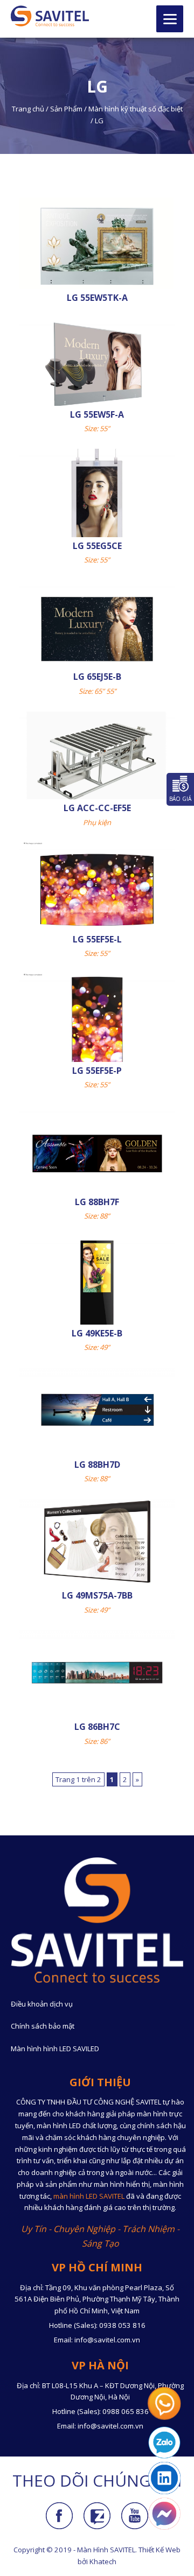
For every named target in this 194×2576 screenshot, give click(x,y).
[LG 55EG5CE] (97, 496)
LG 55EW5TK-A (97, 298)
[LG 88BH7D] (97, 1409)
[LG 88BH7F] (97, 1153)
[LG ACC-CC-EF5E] (97, 759)
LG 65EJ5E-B (97, 677)
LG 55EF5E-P (97, 1071)
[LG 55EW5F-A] (97, 365)
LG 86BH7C (97, 1727)
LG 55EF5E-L (97, 939)
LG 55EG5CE (97, 546)
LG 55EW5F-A (97, 414)
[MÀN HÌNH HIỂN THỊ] (50, 16)
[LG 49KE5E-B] (97, 1284)
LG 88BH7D (97, 1465)
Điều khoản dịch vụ (42, 2004)
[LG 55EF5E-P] (97, 1022)
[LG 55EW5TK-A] (97, 248)
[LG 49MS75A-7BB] (97, 1540)
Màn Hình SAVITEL (106, 2550)
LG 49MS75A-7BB (97, 1595)
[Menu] (170, 19)
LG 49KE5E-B (97, 1333)
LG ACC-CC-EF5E (97, 808)
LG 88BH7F (97, 1202)
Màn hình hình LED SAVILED (55, 2049)
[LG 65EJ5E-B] (97, 628)
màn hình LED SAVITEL (89, 2196)
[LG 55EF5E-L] (97, 890)
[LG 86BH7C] (97, 1672)
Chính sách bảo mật (43, 2026)
